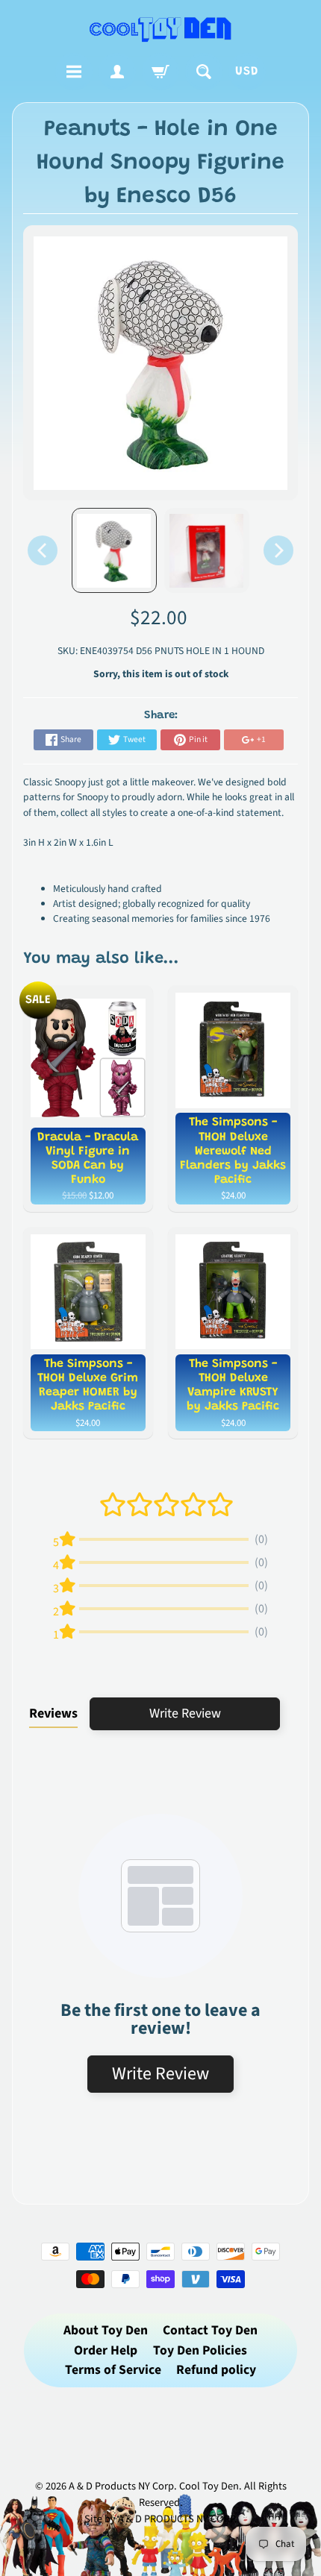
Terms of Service (113, 2370)
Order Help (106, 2350)
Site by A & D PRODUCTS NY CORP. (161, 2519)
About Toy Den (106, 2330)
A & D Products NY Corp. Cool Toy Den (154, 2486)
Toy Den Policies (200, 2350)
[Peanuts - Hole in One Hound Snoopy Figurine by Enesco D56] (114, 550)
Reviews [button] (53, 1713)
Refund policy (216, 2370)
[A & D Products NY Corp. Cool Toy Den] (161, 29)
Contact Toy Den (210, 2330)
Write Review (185, 1713)
